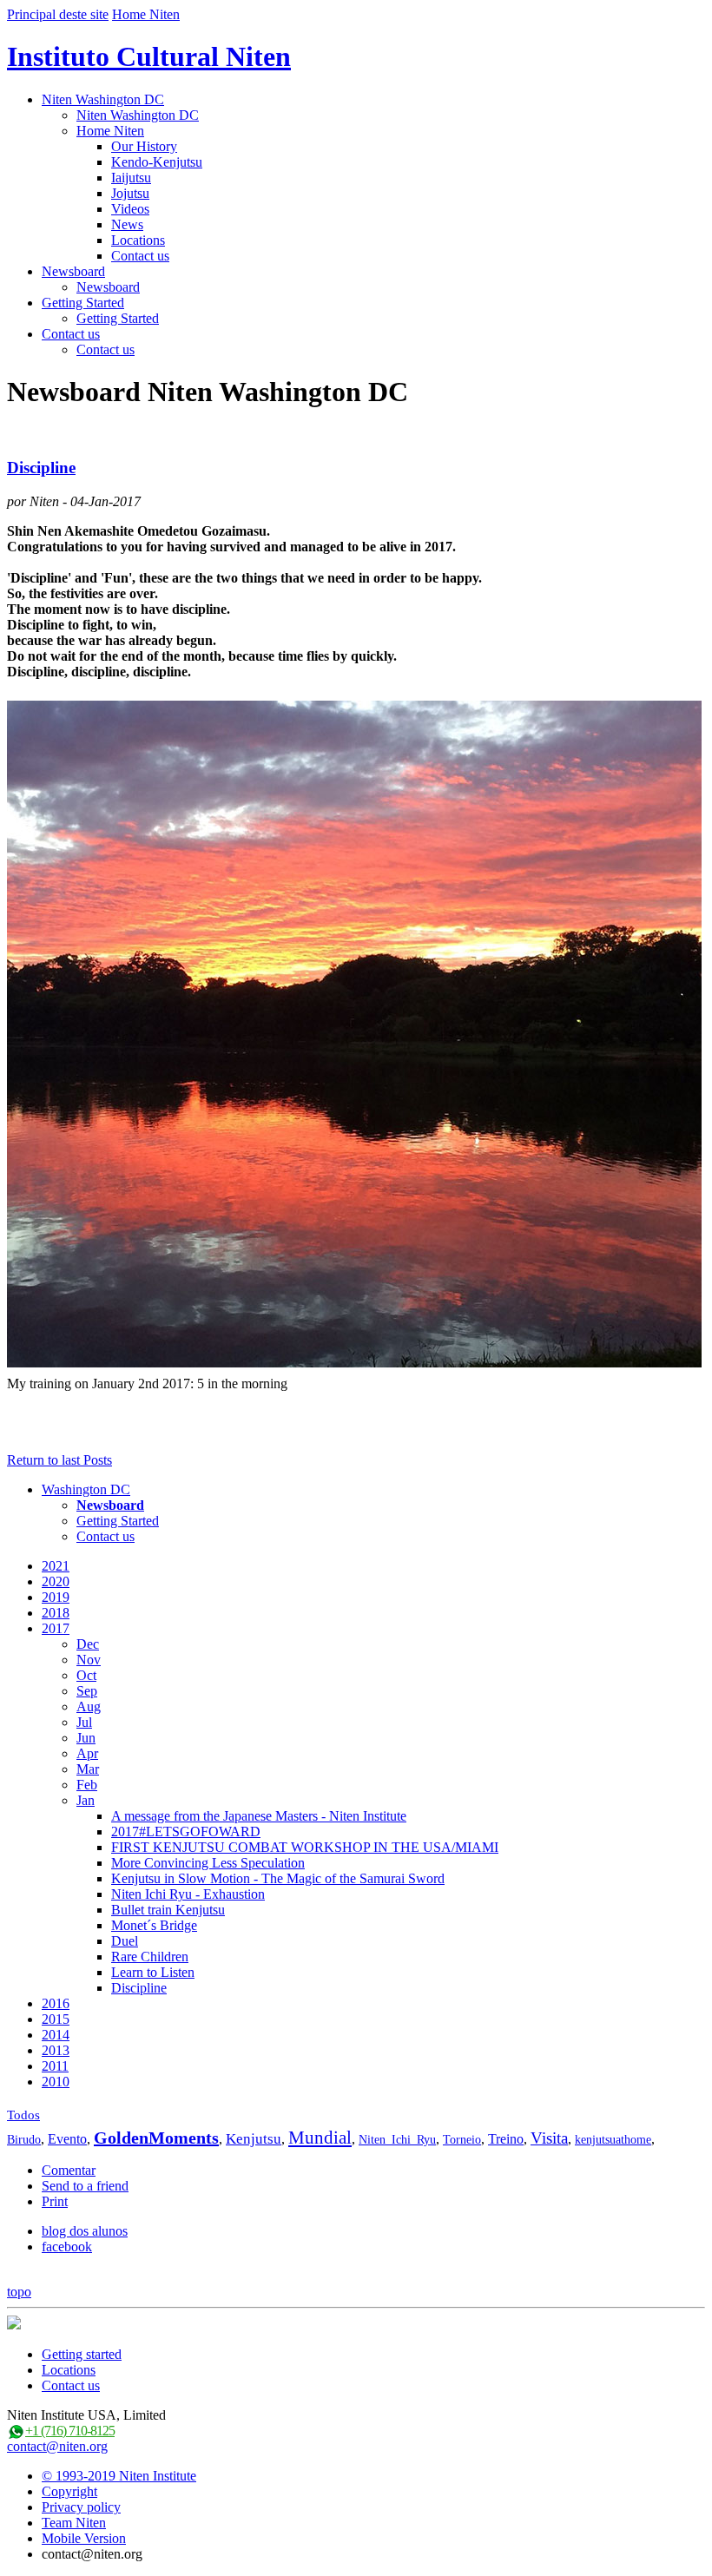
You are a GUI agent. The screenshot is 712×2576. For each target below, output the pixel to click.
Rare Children (150, 1957)
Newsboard (73, 271)
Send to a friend (85, 2186)
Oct (86, 1675)
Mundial (320, 2138)
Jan (86, 1800)
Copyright (69, 2491)
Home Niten (146, 14)
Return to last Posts (59, 1460)
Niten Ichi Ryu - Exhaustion (188, 1894)
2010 (56, 2082)
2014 (56, 2035)
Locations (138, 240)
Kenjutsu (254, 2139)
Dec (88, 1644)
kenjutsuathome (613, 2140)
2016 (56, 2003)
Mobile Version (84, 2538)
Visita (549, 2138)
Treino (506, 2139)
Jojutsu (130, 193)
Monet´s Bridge (154, 1925)
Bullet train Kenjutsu (168, 1910)
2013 (56, 2050)
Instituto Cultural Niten (149, 56)
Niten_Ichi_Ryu (397, 2140)
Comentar (69, 2170)
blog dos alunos (85, 2231)
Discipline (41, 468)
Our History (144, 146)
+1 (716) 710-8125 (70, 2431)
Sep (87, 1691)
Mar (88, 1769)
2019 (56, 1597)
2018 (56, 1613)
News (127, 224)
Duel (125, 1941)
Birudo (24, 2140)
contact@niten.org (57, 2446)
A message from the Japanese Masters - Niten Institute (259, 1816)
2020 (56, 1581)
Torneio (462, 2140)
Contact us (140, 256)
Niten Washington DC (103, 99)
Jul (84, 1722)
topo (19, 2292)
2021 (56, 1566)
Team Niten (74, 2523)
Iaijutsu (131, 178)
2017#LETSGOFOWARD (186, 1832)
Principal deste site (58, 14)
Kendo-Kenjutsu (157, 162)
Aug (89, 1706)
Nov (89, 1660)
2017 (56, 1628)
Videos (130, 209)
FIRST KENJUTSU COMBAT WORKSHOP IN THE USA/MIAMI (305, 1847)
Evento (67, 2139)
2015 (56, 2019)
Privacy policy (81, 2507)
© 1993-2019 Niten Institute (119, 2476)
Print (55, 2201)
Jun (86, 1738)
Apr (87, 1753)
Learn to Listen (153, 1972)
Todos (23, 2115)
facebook (67, 2247)
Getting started (82, 2354)
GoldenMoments (156, 2138)
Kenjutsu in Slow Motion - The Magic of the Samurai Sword (278, 1878)
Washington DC (86, 1489)
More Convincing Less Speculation (208, 1863)
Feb (87, 1785)
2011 (55, 2066)
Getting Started (83, 303)
